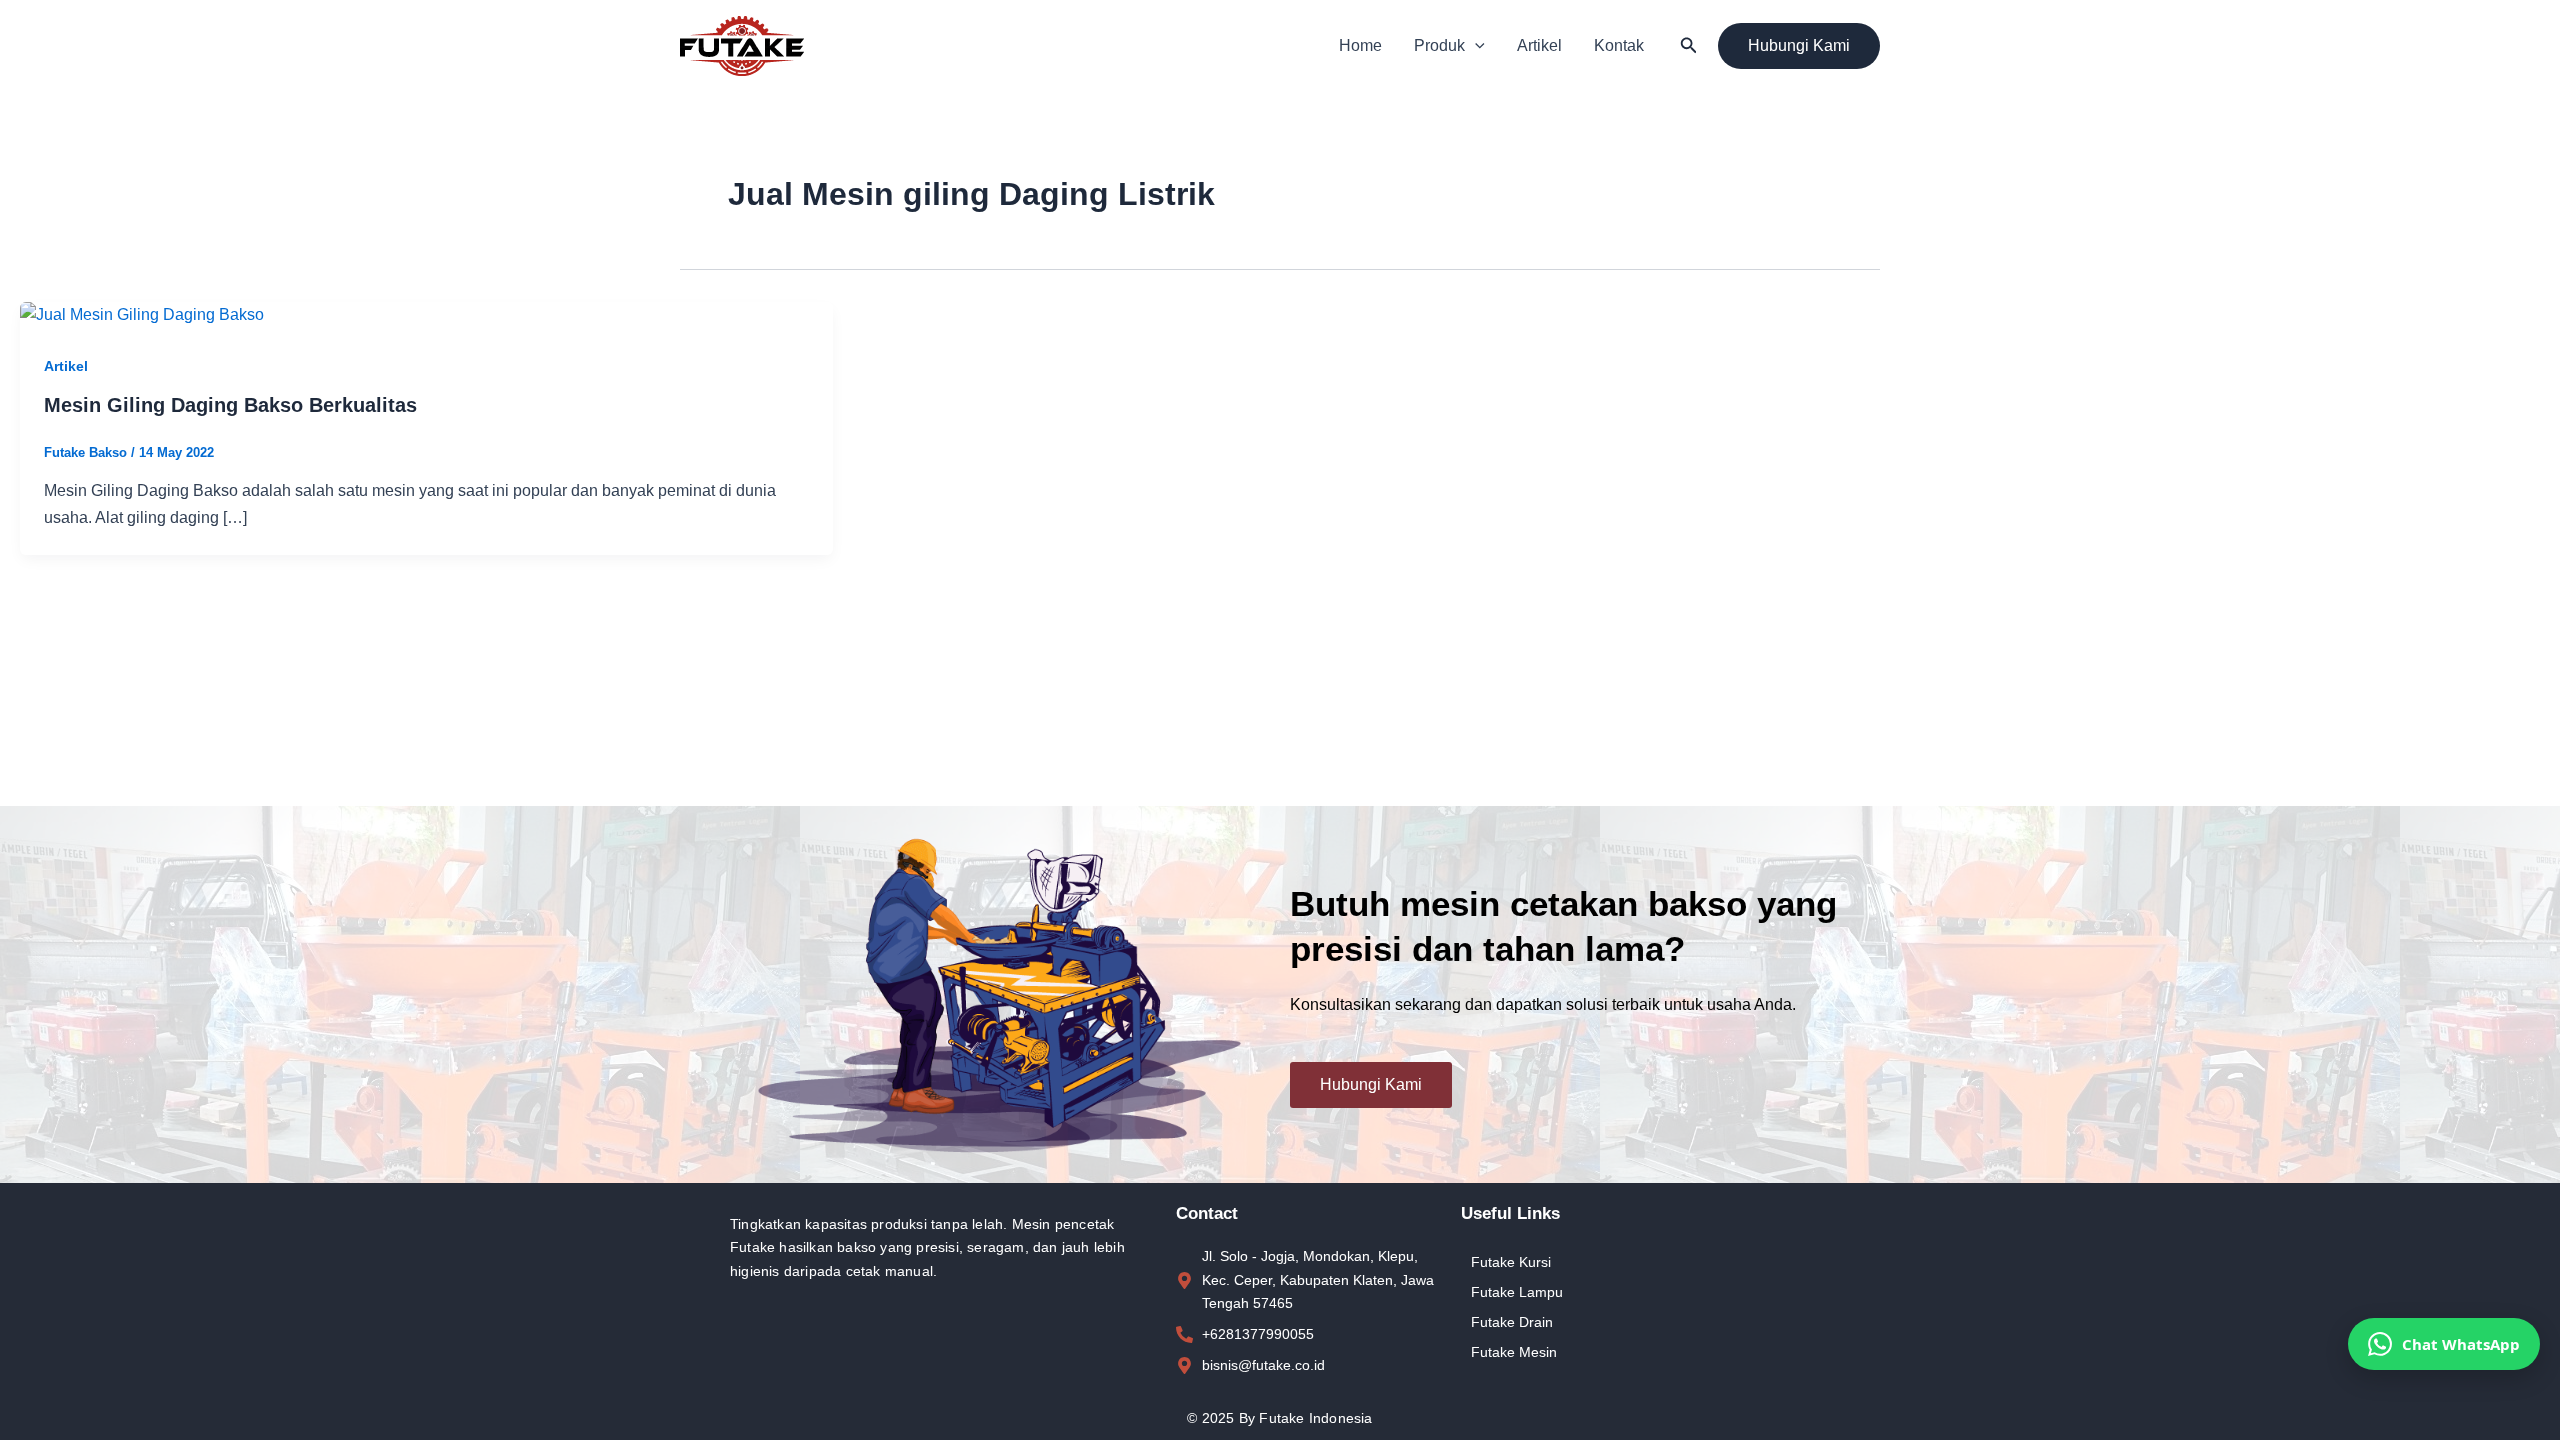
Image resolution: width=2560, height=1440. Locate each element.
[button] (1475, 46)
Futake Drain (1512, 1322)
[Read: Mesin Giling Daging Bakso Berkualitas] (142, 314)
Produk (1439, 45)
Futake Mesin (1514, 1352)
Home (1360, 45)
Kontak (1619, 45)
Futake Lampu (1517, 1292)
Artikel (1539, 45)
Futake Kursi (1511, 1262)
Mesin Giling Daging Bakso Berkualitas (230, 405)
